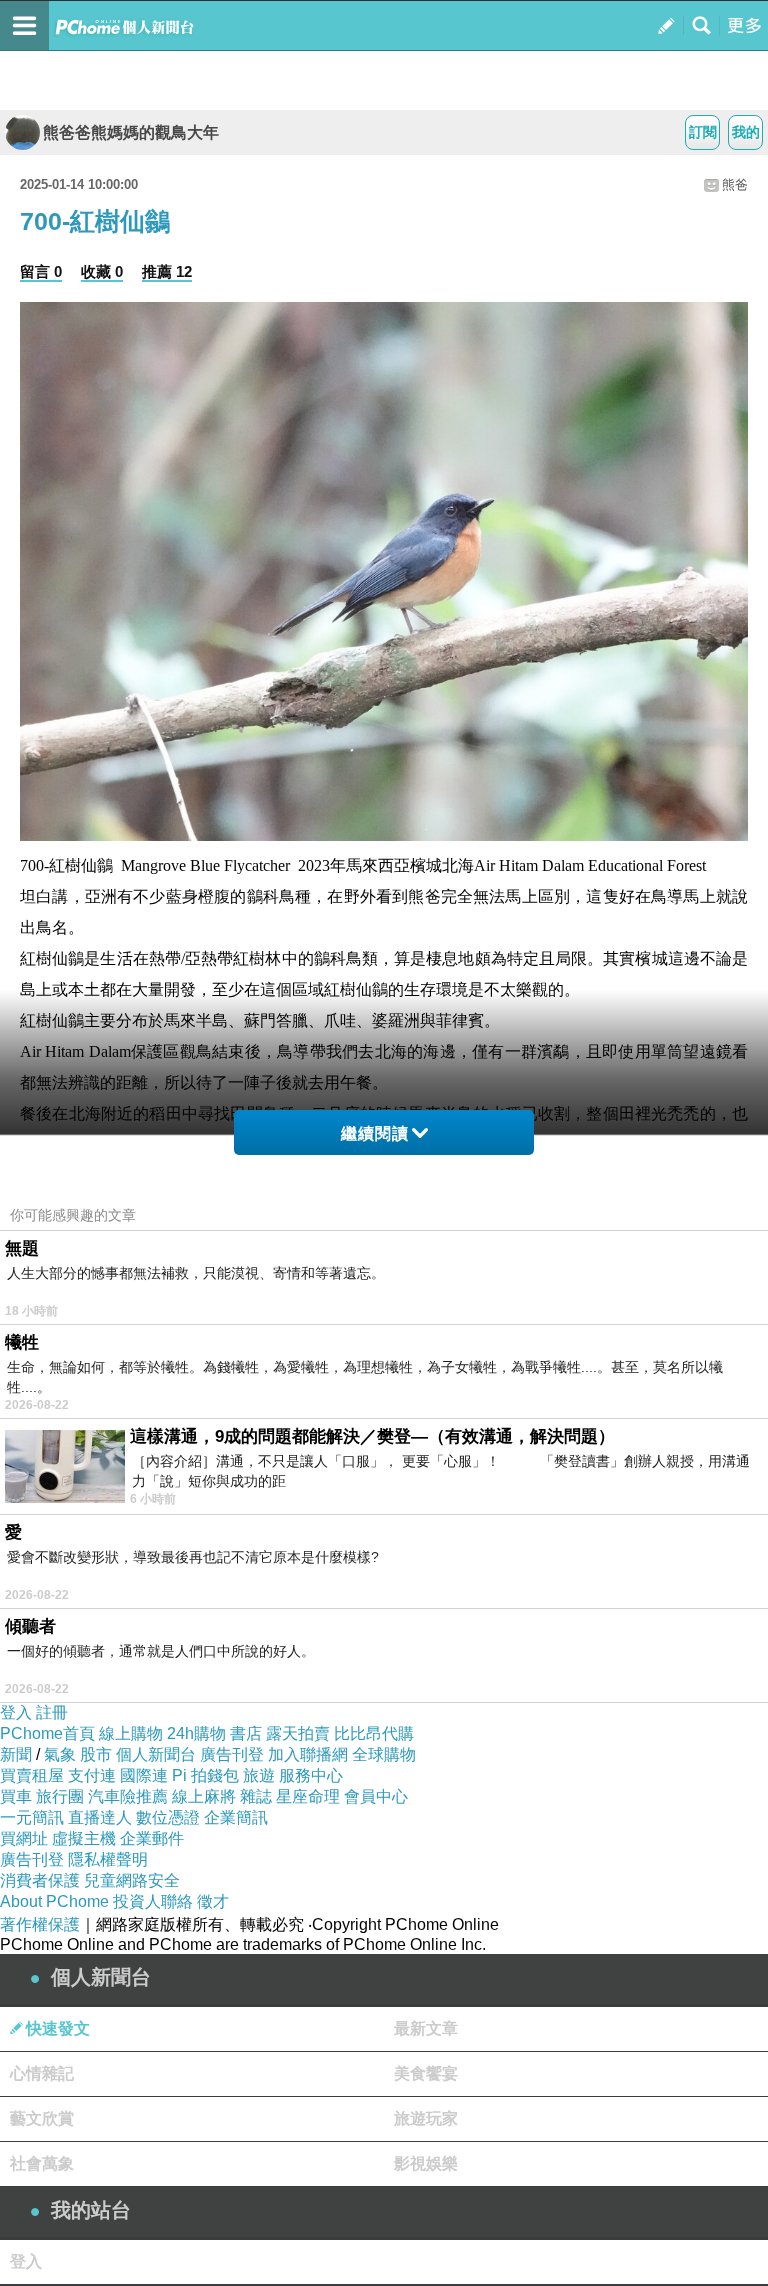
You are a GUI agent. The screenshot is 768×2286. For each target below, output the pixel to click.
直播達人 (100, 1817)
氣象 (60, 1754)
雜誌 (256, 1796)
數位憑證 (168, 1817)
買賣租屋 (32, 1775)
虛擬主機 (84, 1838)
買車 (16, 1796)
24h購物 (196, 1733)
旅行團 (60, 1796)
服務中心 (311, 1775)
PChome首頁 (47, 1733)
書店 (246, 1733)
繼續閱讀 (375, 1133)
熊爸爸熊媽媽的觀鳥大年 (131, 132)
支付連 (92, 1775)
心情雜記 (42, 2073)
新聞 (16, 1754)
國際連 (144, 1775)
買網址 (24, 1838)
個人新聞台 (156, 1754)
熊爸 (735, 184)
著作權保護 (40, 1924)
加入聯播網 (308, 1754)
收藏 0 (102, 271)
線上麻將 (204, 1796)
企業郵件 (152, 1838)
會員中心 (376, 1796)
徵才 (213, 1901)
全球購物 (384, 1754)
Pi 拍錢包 (205, 1775)
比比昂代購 (374, 1733)
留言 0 (41, 271)
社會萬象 (42, 2163)
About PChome (54, 1901)
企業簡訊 (236, 1817)
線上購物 (131, 1733)
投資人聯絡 (153, 1901)
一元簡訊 (32, 1817)
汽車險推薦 (128, 1796)
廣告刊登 (232, 1754)
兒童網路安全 (132, 1880)
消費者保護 (40, 1880)
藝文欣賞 (42, 2118)
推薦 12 (167, 271)
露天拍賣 (298, 1733)
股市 (96, 1754)
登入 (16, 1712)
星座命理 (308, 1796)
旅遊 (259, 1775)
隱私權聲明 (108, 1859)
